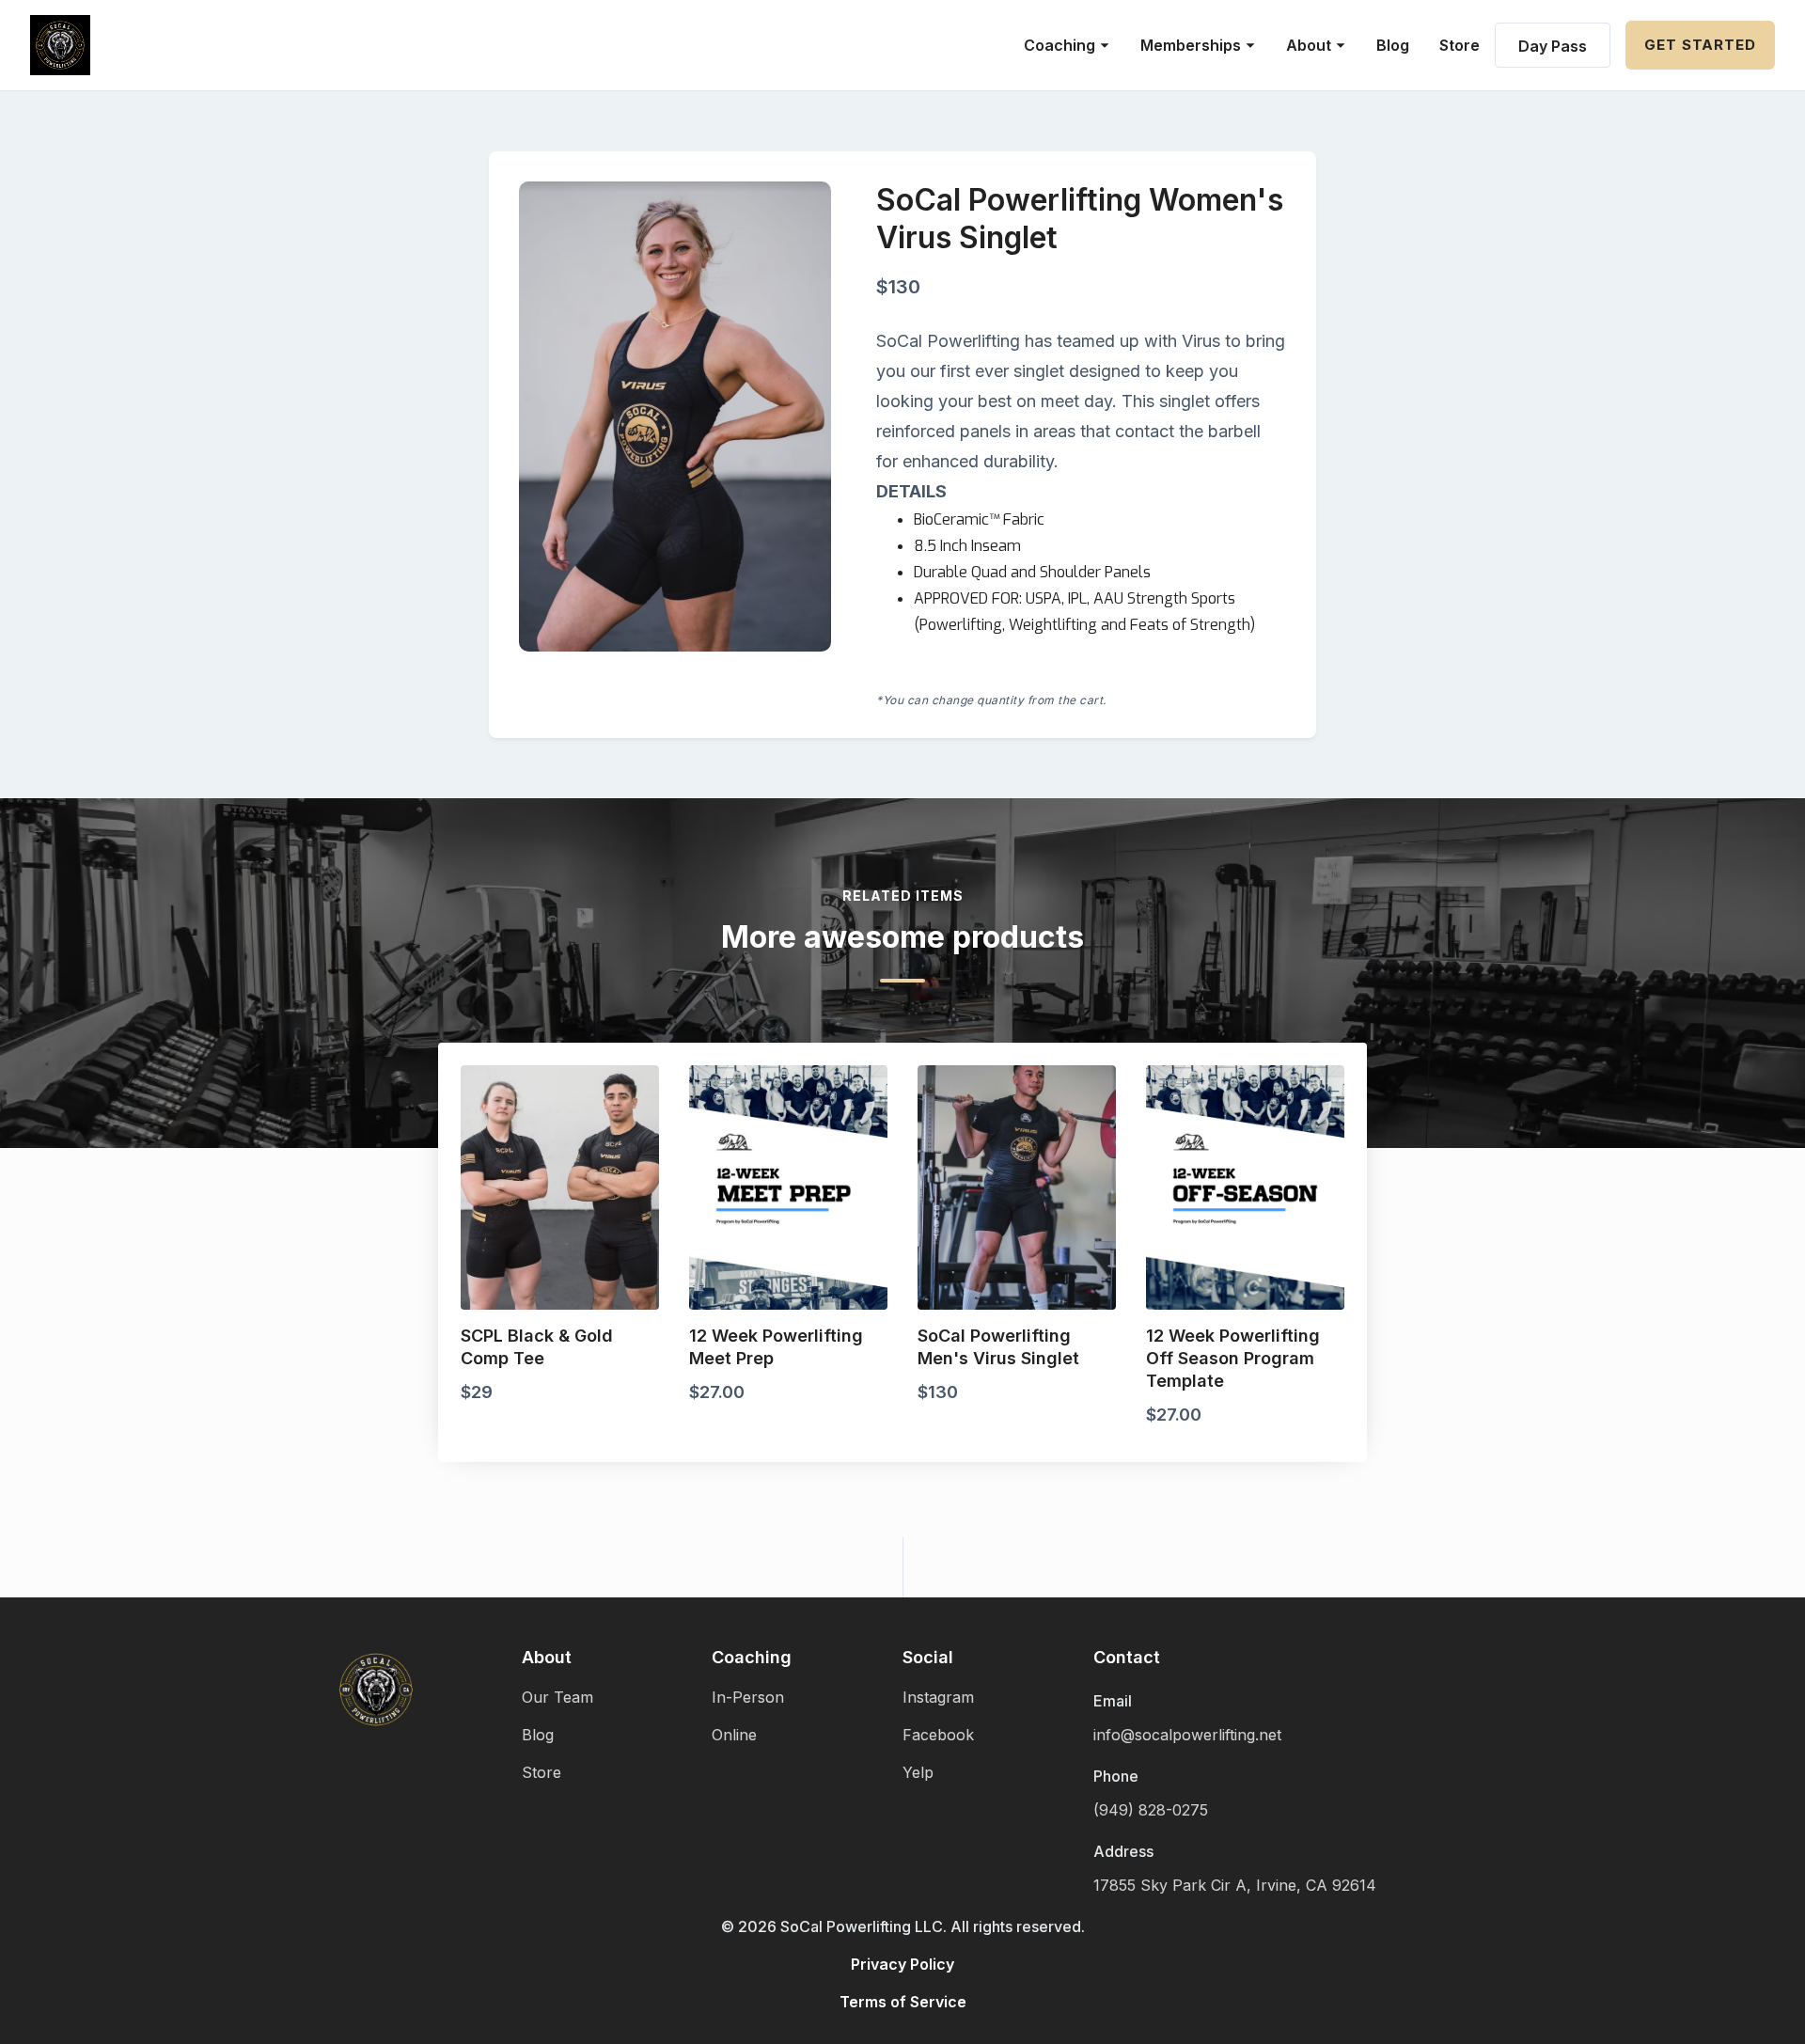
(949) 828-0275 (1151, 1810)
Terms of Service (903, 2002)
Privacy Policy (902, 1964)
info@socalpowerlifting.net (1187, 1735)
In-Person (748, 1697)
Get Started (1700, 45)
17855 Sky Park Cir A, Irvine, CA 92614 (1235, 1885)
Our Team (557, 1697)
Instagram (938, 1697)
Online (734, 1735)
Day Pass (1553, 46)
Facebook (938, 1735)
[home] (60, 45)
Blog (1393, 45)
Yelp (918, 1772)
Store (1460, 45)
